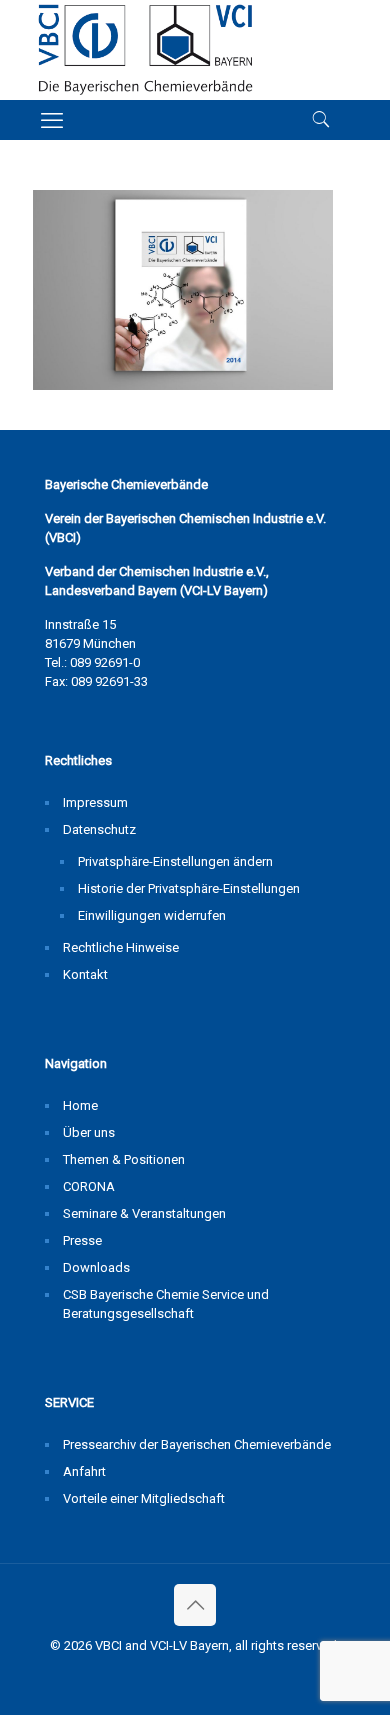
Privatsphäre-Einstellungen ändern (175, 861)
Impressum (95, 802)
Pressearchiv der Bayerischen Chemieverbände (197, 1444)
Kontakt (85, 974)
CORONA (89, 1186)
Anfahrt (84, 1471)
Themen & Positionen (124, 1159)
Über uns (89, 1132)
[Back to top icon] (195, 1605)
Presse (82, 1240)
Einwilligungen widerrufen (152, 915)
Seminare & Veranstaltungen (144, 1213)
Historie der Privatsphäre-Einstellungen (189, 888)
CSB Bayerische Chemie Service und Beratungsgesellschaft (166, 1304)
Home (80, 1105)
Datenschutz (99, 829)
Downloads (96, 1267)
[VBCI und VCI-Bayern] (145, 50)
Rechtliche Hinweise (121, 947)
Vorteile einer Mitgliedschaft (144, 1498)
